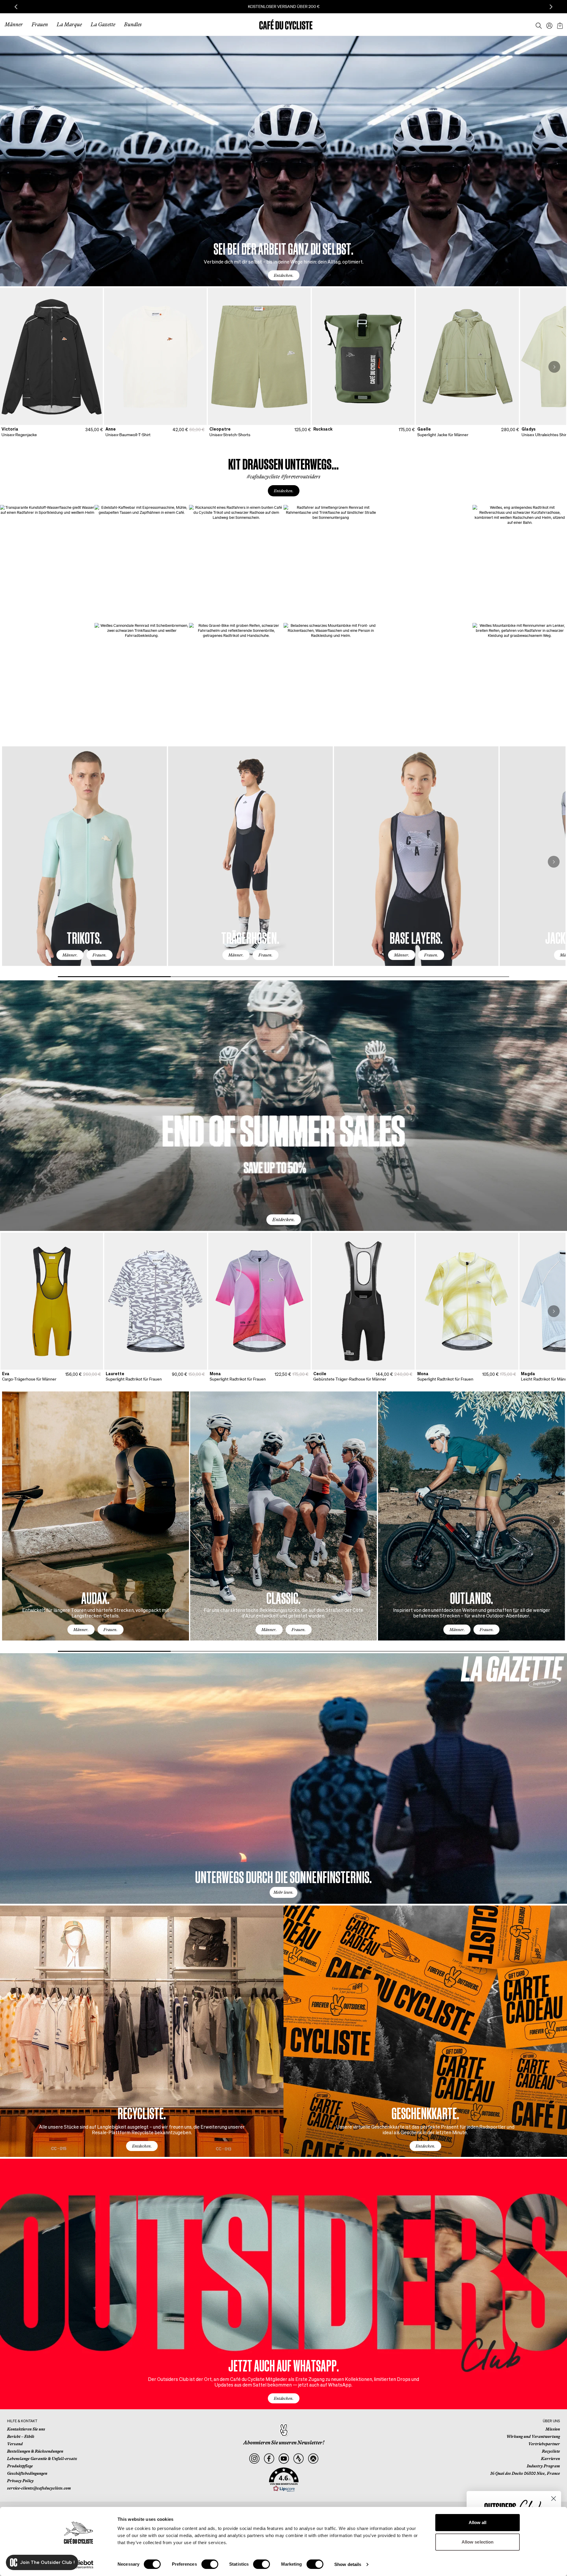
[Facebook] (269, 2459)
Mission (553, 2429)
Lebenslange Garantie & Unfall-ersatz (42, 2459)
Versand (15, 2444)
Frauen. (100, 955)
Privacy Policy (20, 2481)
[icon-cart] (559, 24)
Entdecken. (284, 275)
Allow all (478, 2522)
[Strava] (298, 2459)
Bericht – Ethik (21, 2436)
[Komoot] (313, 2459)
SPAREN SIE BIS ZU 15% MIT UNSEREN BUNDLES (284, 6)
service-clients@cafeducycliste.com (39, 2488)
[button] (284, 2480)
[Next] (554, 367)
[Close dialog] (554, 2499)
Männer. (70, 955)
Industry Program (543, 2466)
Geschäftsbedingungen (27, 2473)
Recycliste (551, 2451)
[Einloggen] (548, 24)
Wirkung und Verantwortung (533, 2436)
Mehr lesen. (283, 1892)
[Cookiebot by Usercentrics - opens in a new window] (78, 2564)
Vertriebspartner (544, 2444)
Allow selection (478, 2542)
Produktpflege (20, 2466)
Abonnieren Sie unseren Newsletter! (284, 2443)
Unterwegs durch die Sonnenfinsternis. (283, 1876)
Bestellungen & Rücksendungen (35, 2451)
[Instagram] (254, 2459)
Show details (348, 2564)
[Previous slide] (16, 7)
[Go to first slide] (551, 7)
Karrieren (550, 2459)
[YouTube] (284, 2459)
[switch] (210, 2564)
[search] (537, 24)
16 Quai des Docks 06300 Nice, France (525, 2473)
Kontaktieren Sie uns (26, 2429)
